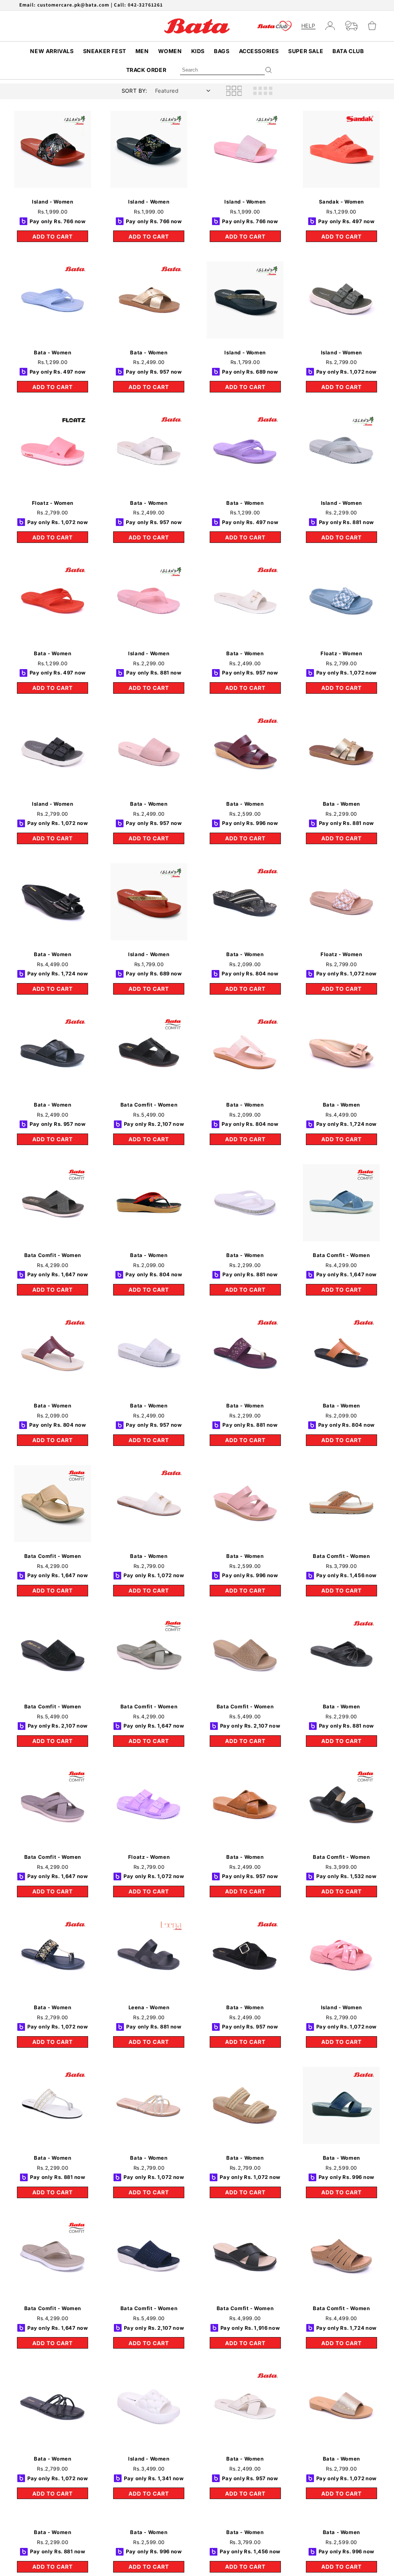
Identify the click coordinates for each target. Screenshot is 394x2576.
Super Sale (306, 51)
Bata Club (348, 51)
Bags (222, 51)
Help (308, 26)
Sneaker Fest (105, 51)
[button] (375, 26)
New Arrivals (52, 51)
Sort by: (134, 91)
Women (170, 51)
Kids (198, 51)
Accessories (259, 51)
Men (142, 51)
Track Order (146, 70)
